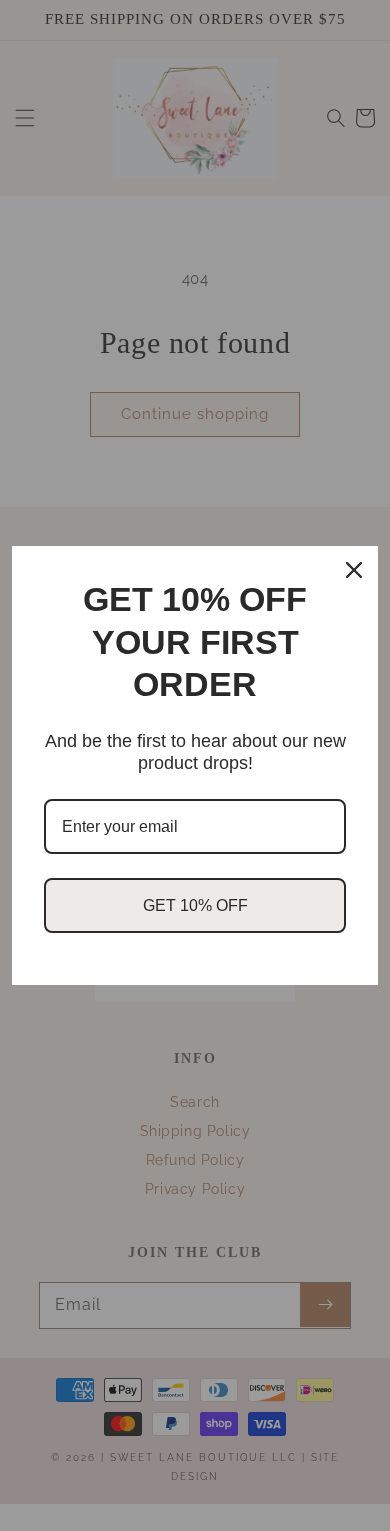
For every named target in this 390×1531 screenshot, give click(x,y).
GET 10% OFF (195, 905)
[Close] (354, 570)
